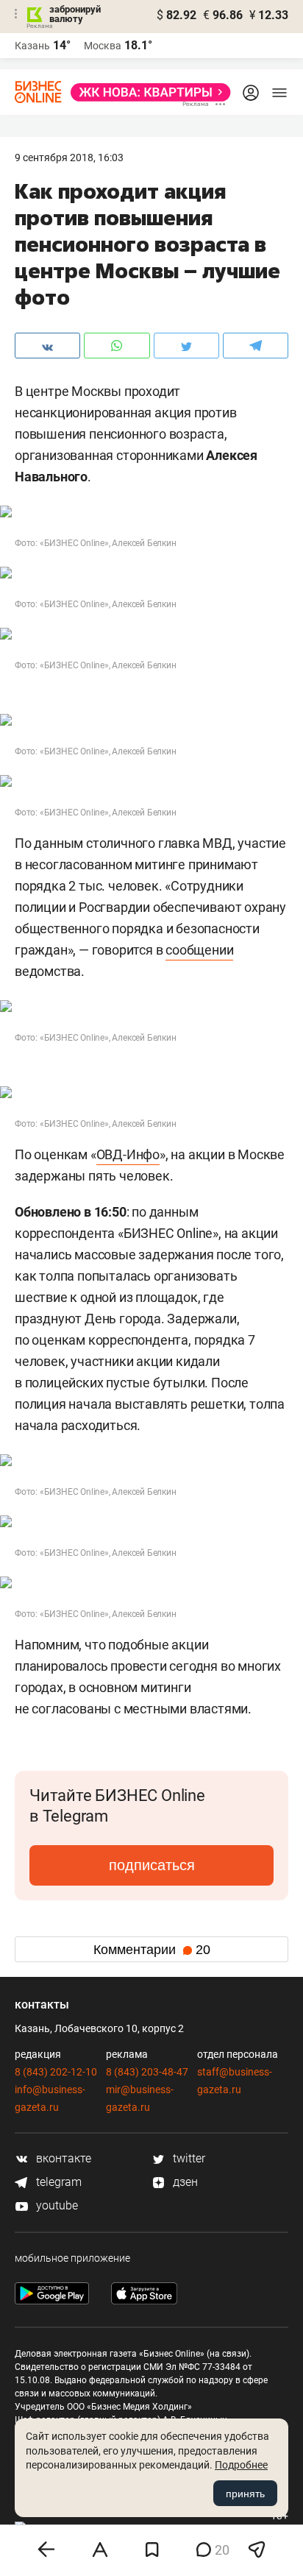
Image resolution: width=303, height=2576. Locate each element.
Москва (103, 46)
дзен (184, 2182)
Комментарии (152, 1950)
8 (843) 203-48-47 (147, 2072)
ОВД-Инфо (128, 1154)
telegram (57, 2182)
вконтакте (62, 2158)
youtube (56, 2205)
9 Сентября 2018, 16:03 (69, 158)
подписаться (152, 1865)
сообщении (199, 950)
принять (245, 2494)
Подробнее (241, 2465)
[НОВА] (146, 92)
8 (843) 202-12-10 (56, 2072)
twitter (188, 2158)
